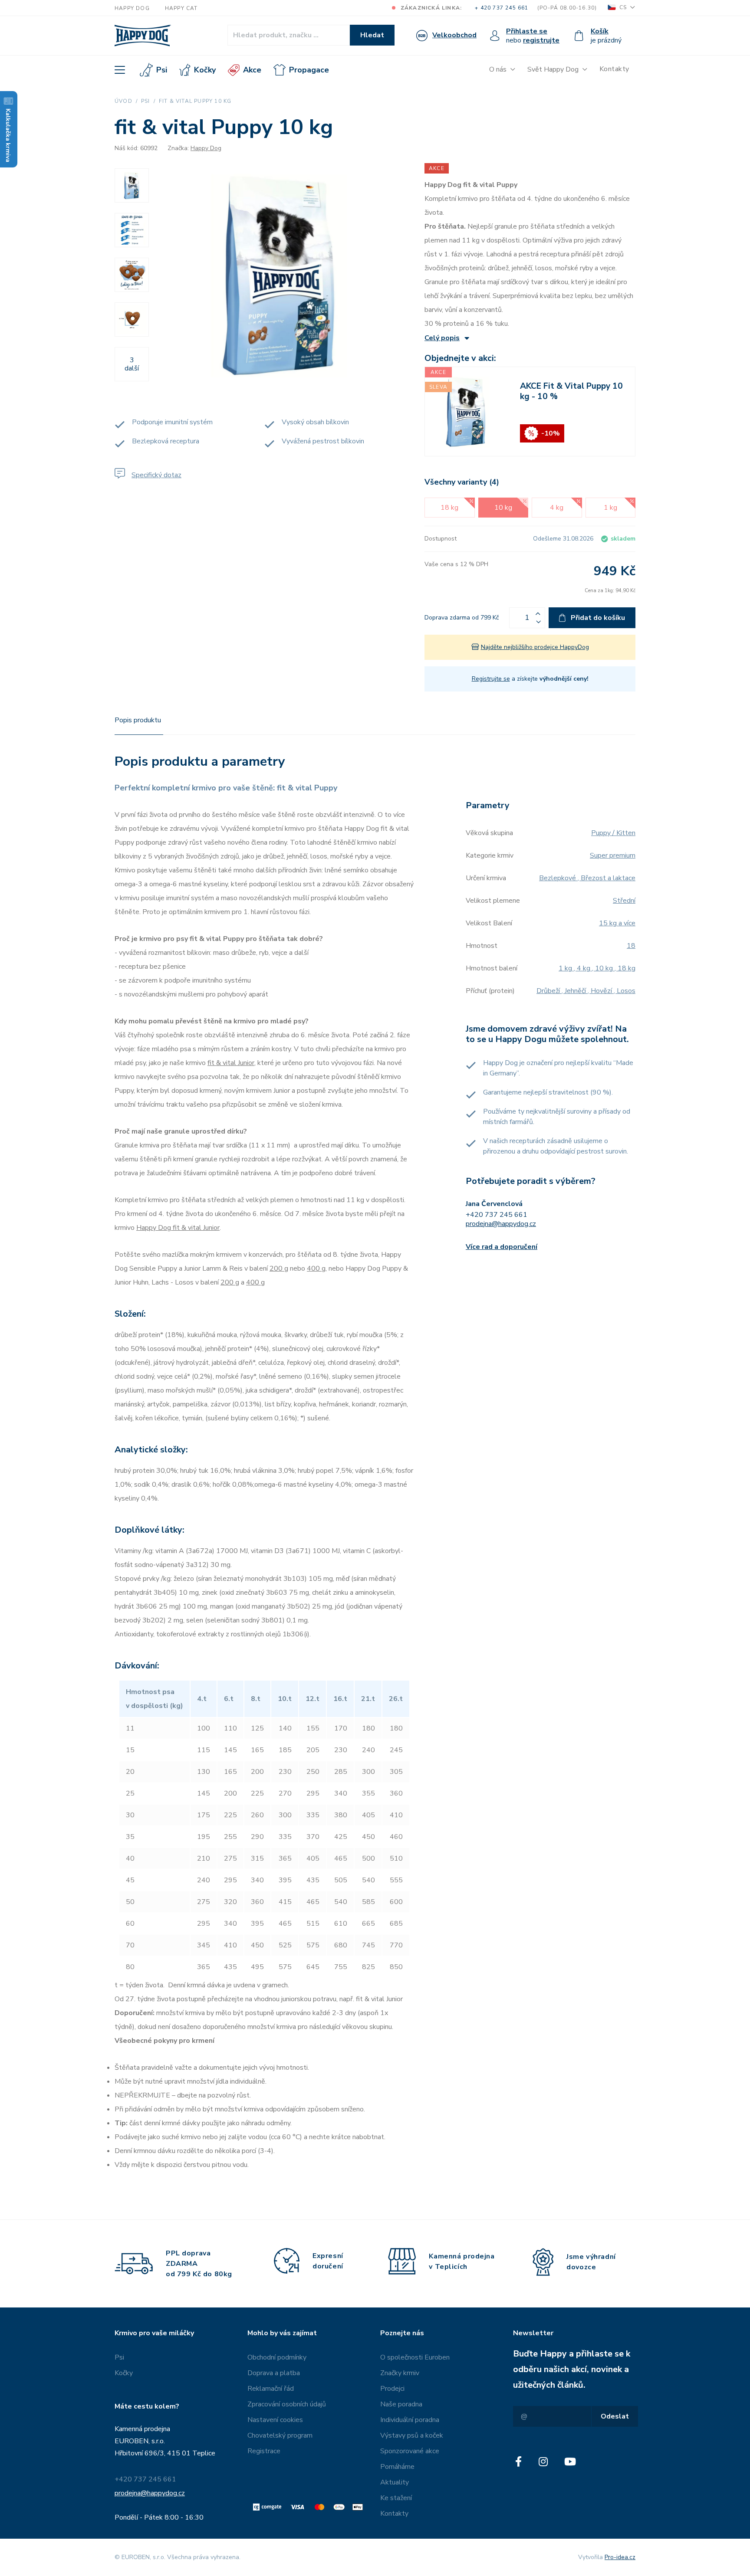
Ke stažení (396, 2498)
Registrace (264, 2451)
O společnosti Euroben (415, 2357)
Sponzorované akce (410, 2451)
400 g (316, 1268)
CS (623, 8)
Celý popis (442, 338)
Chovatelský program (280, 2435)
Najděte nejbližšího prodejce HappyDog (535, 647)
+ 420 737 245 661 (502, 8)
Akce (252, 70)
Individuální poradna (410, 2420)
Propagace (309, 70)
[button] (538, 613)
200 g (279, 1268)
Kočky (205, 70)
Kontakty (614, 69)
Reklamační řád (271, 2389)
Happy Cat (181, 8)
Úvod (123, 101)
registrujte (541, 40)
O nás (498, 69)
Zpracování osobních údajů (287, 2404)
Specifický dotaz (156, 475)
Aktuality (395, 2482)
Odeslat (615, 2416)
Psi (162, 70)
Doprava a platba (274, 2373)
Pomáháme (397, 2467)
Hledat (372, 35)
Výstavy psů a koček (412, 2435)
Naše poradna (401, 2404)
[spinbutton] (527, 618)
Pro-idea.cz (620, 2557)
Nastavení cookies (275, 2420)
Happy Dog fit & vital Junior (178, 1228)
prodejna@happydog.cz (501, 1224)
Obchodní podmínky (277, 2357)
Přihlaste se (527, 31)
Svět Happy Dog (553, 69)
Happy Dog (132, 8)
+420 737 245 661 (497, 1215)
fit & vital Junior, (232, 1063)
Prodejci (392, 2389)
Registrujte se (491, 679)
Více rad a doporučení (502, 1247)
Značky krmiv (400, 2373)
